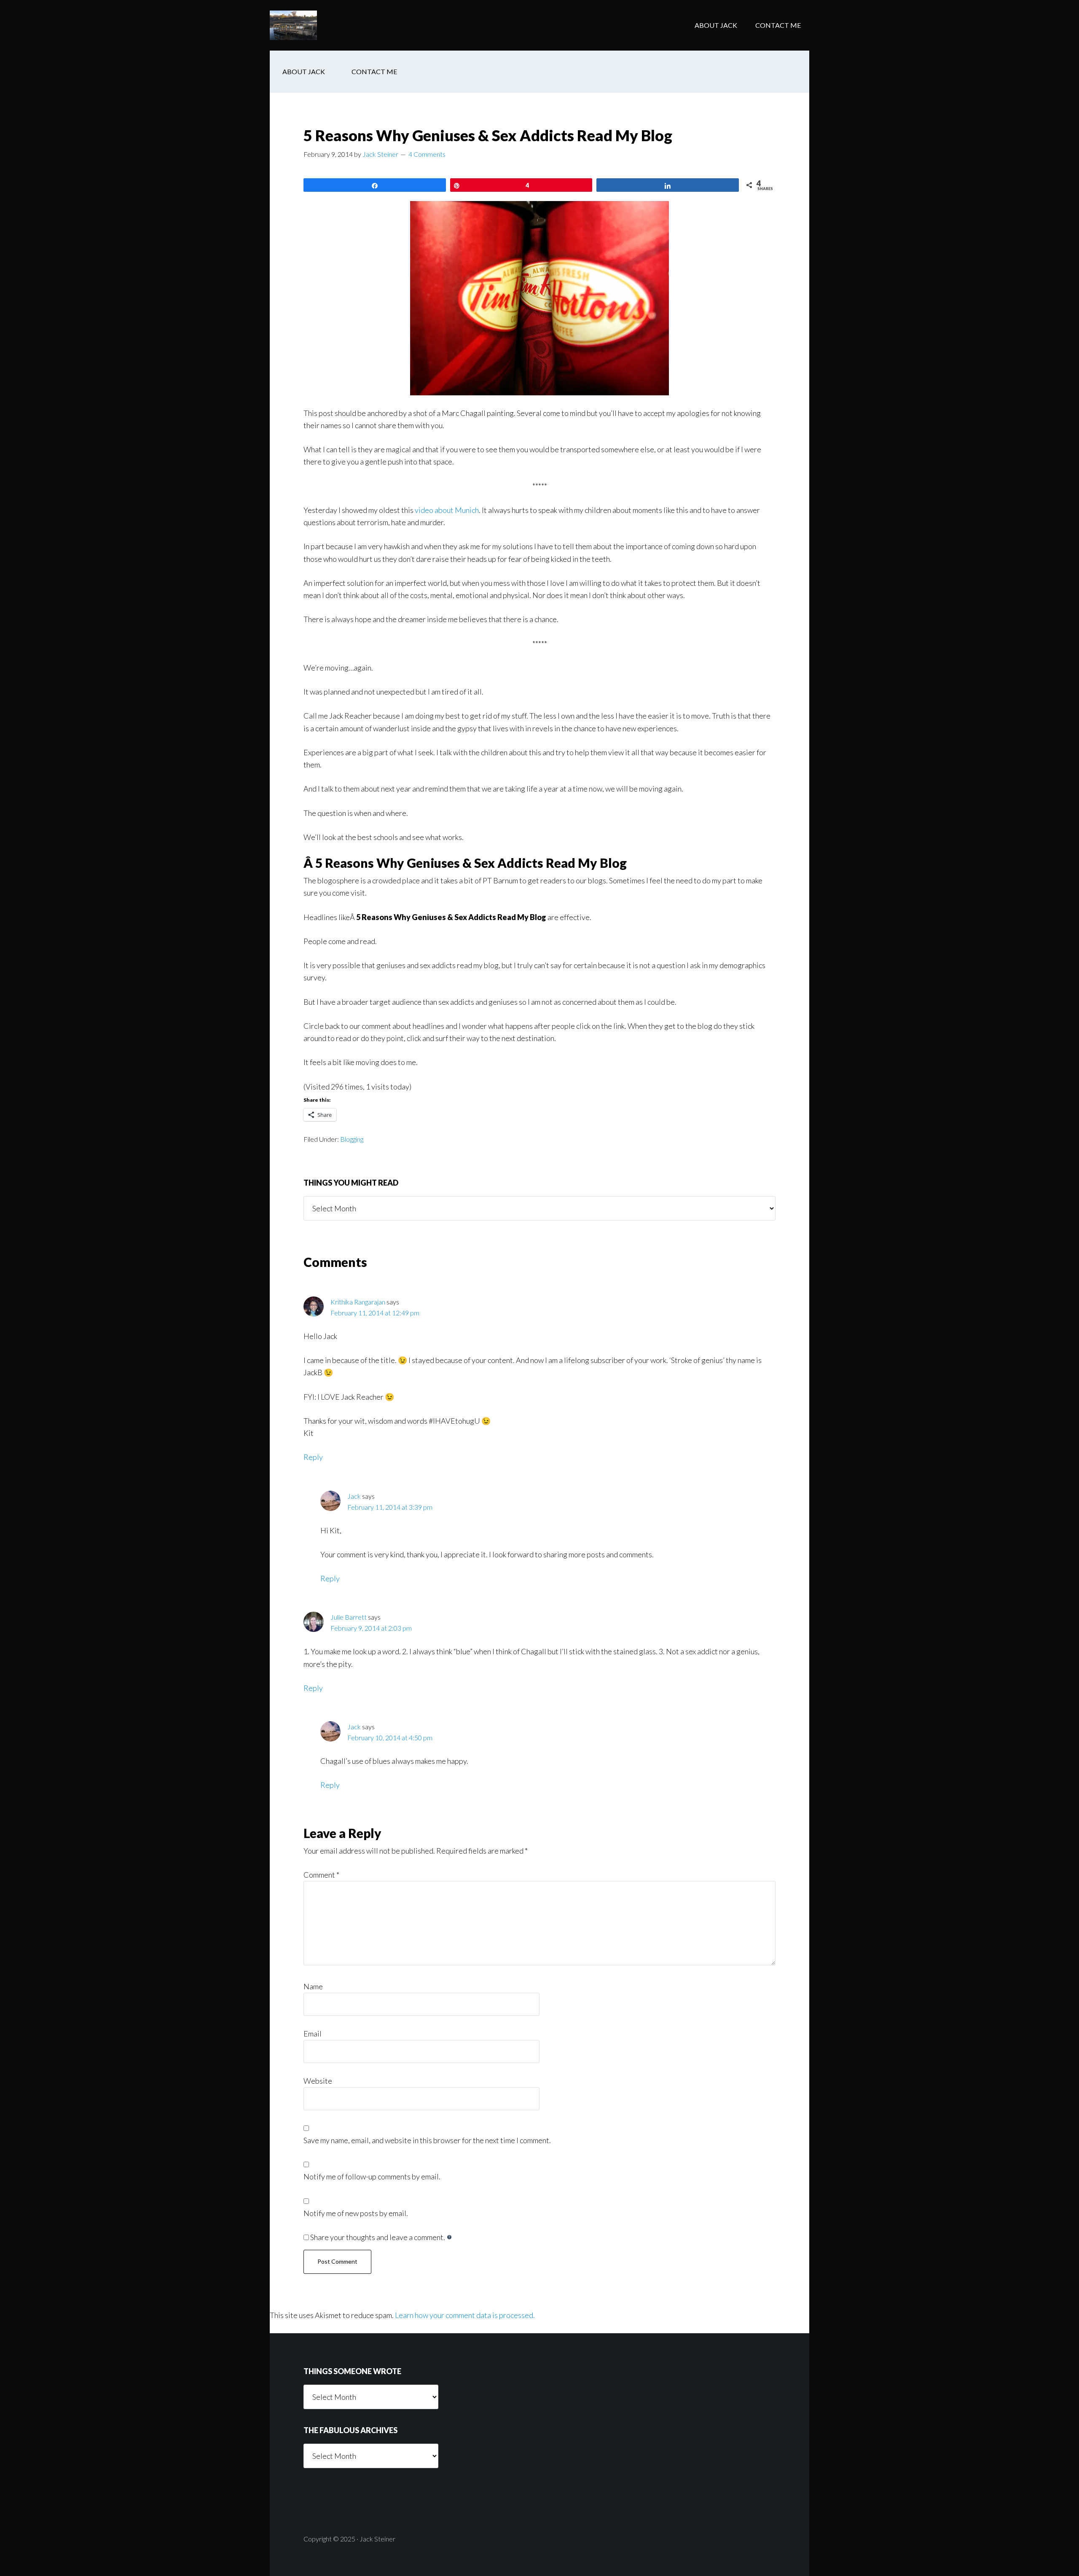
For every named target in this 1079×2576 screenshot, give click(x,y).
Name (313, 1986)
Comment (321, 1875)
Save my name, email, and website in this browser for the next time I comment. (427, 2140)
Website (318, 2081)
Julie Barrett (349, 1617)
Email (313, 2034)
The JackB (337, 25)
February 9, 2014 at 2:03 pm (371, 1628)
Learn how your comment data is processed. (465, 2315)
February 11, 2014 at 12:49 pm (375, 1313)
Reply (313, 1457)
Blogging (352, 1139)
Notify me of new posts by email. (356, 2213)
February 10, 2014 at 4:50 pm (390, 1737)
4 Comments (427, 154)
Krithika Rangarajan (358, 1302)
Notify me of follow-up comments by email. (372, 2176)
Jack (354, 1496)
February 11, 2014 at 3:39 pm (390, 1507)
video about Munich (447, 510)
